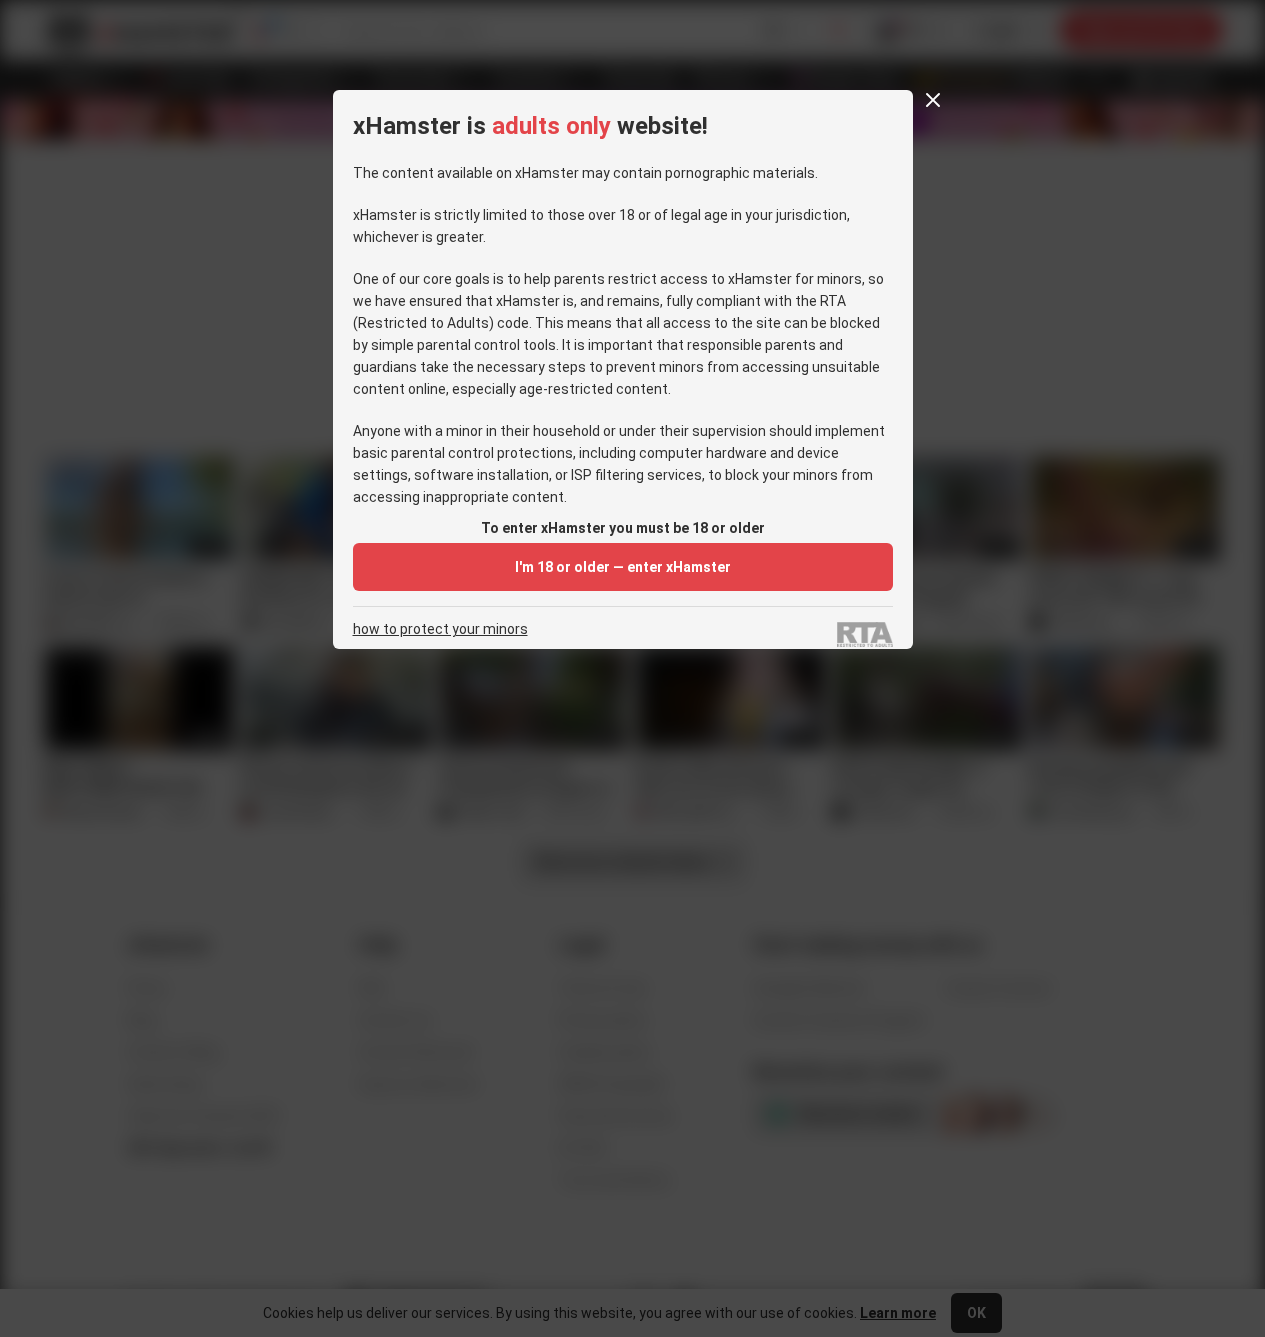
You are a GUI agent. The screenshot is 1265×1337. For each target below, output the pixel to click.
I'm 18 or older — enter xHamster (623, 567)
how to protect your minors (440, 629)
